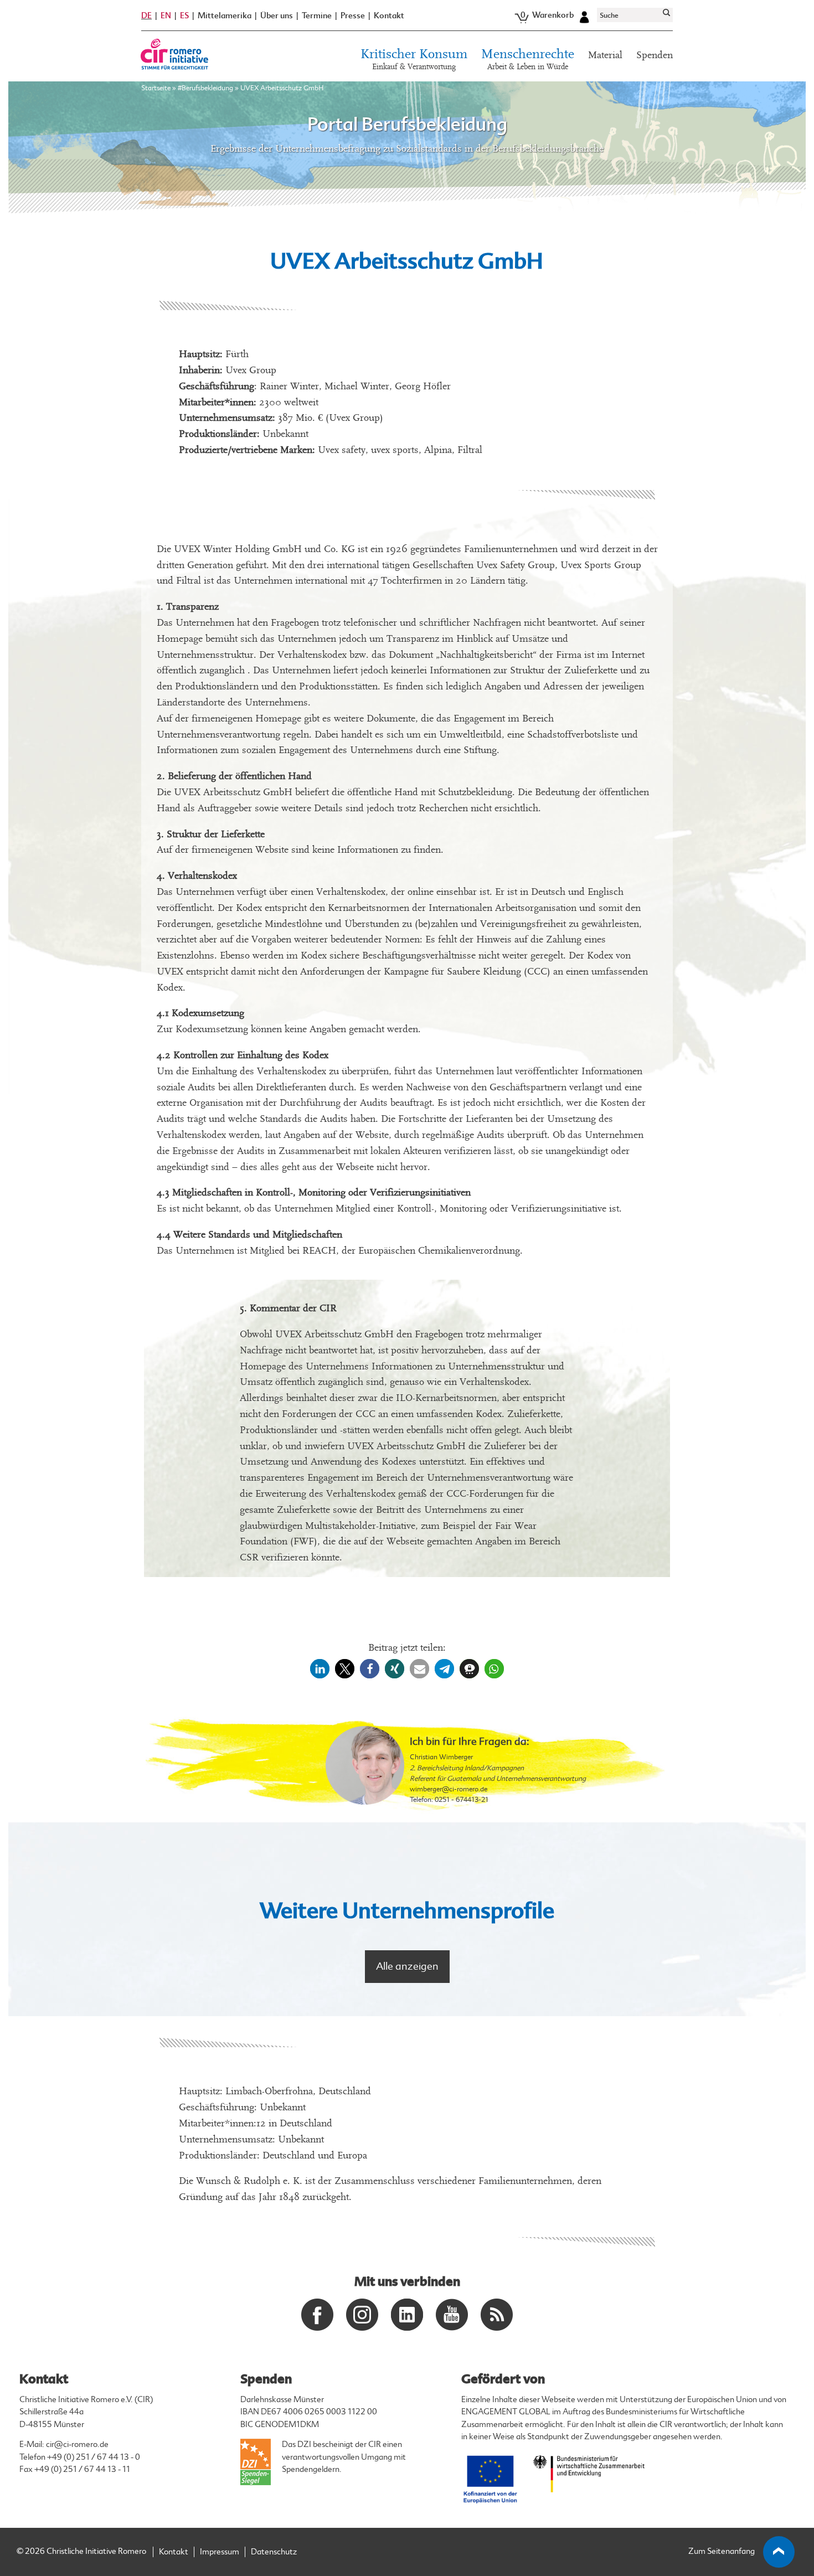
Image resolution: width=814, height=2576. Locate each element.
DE (146, 16)
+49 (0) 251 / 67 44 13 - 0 (94, 2457)
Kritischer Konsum (414, 60)
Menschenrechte (528, 60)
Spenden (655, 55)
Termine (317, 16)
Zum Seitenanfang (722, 2551)
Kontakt (389, 16)
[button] (320, 1669)
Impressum (220, 2552)
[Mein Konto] (584, 16)
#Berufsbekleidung (205, 88)
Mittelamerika (225, 16)
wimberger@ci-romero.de (449, 1789)
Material (605, 55)
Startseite (156, 88)
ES (184, 16)
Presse (353, 16)
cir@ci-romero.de (77, 2444)
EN (166, 16)
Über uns (277, 16)
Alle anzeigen (407, 1966)
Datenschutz (274, 2552)
